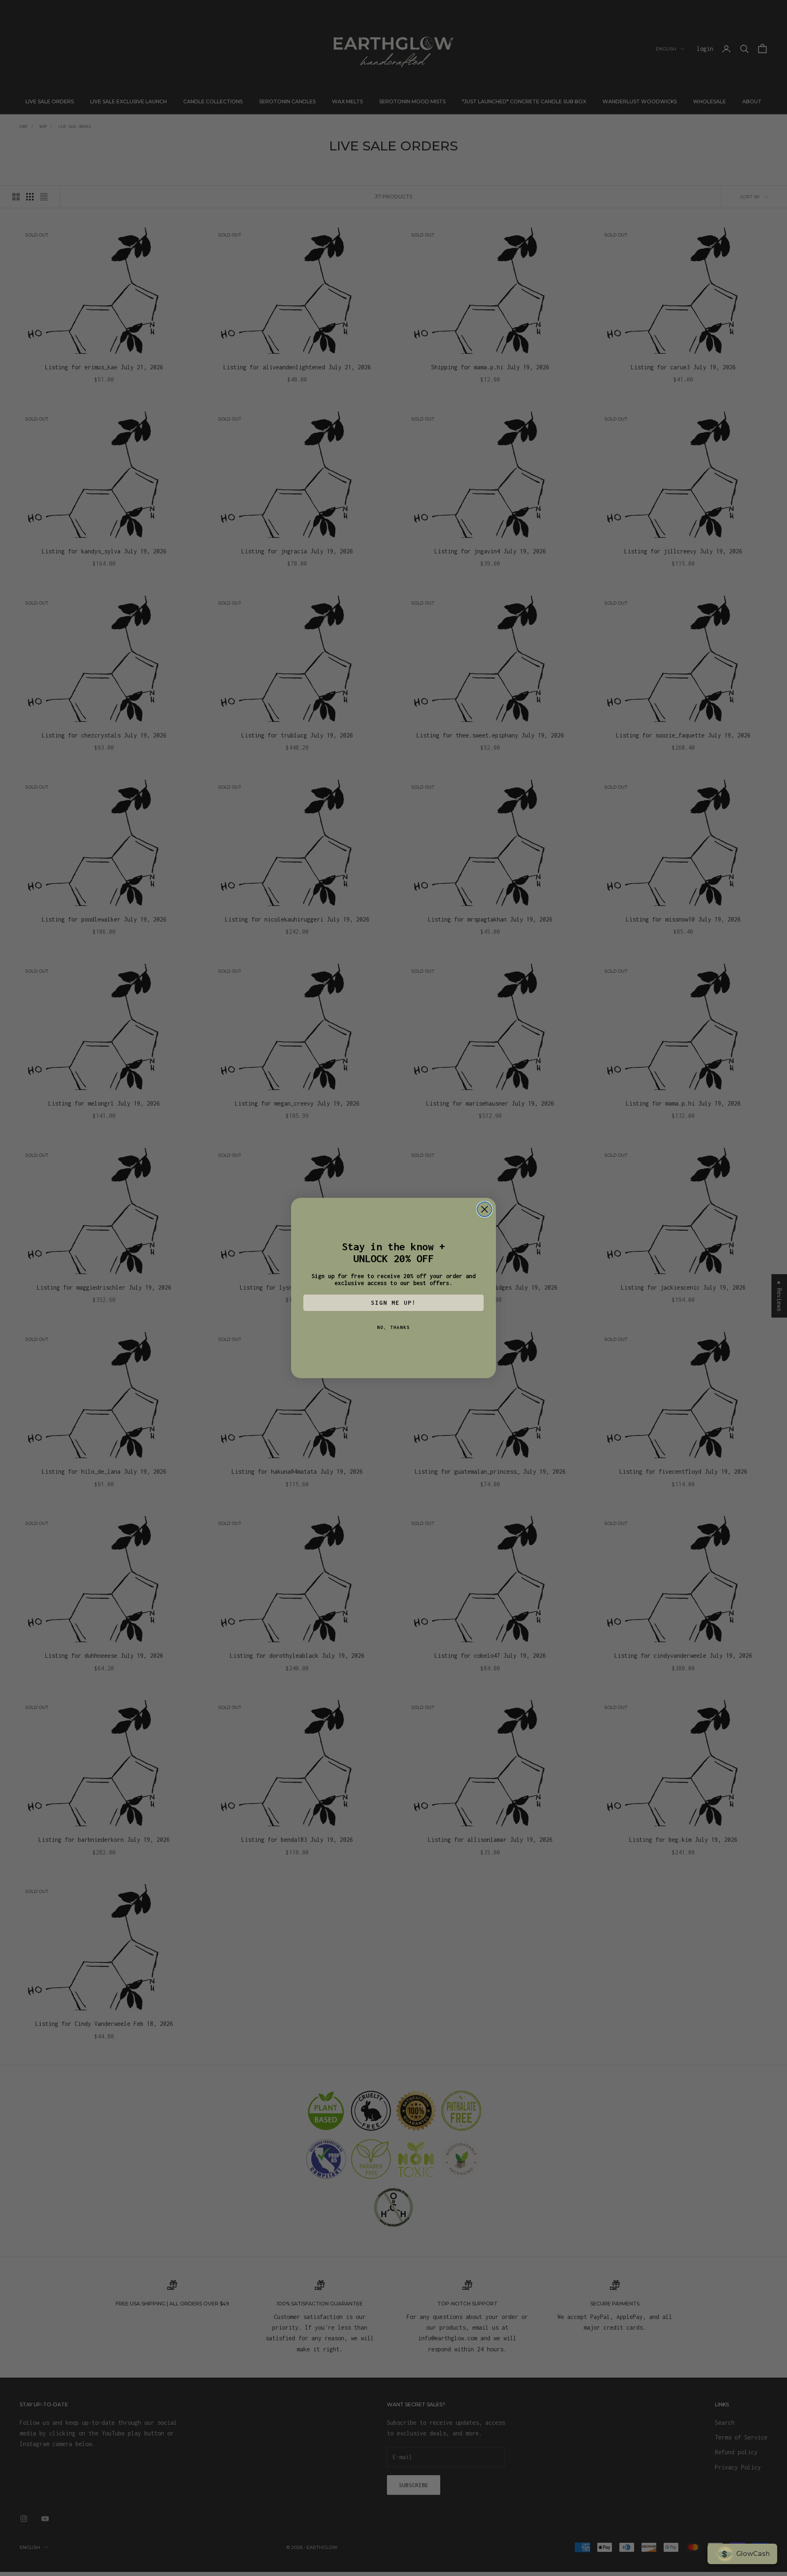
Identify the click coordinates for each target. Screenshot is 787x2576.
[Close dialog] (484, 1209)
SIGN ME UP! (393, 1303)
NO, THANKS (393, 1327)
